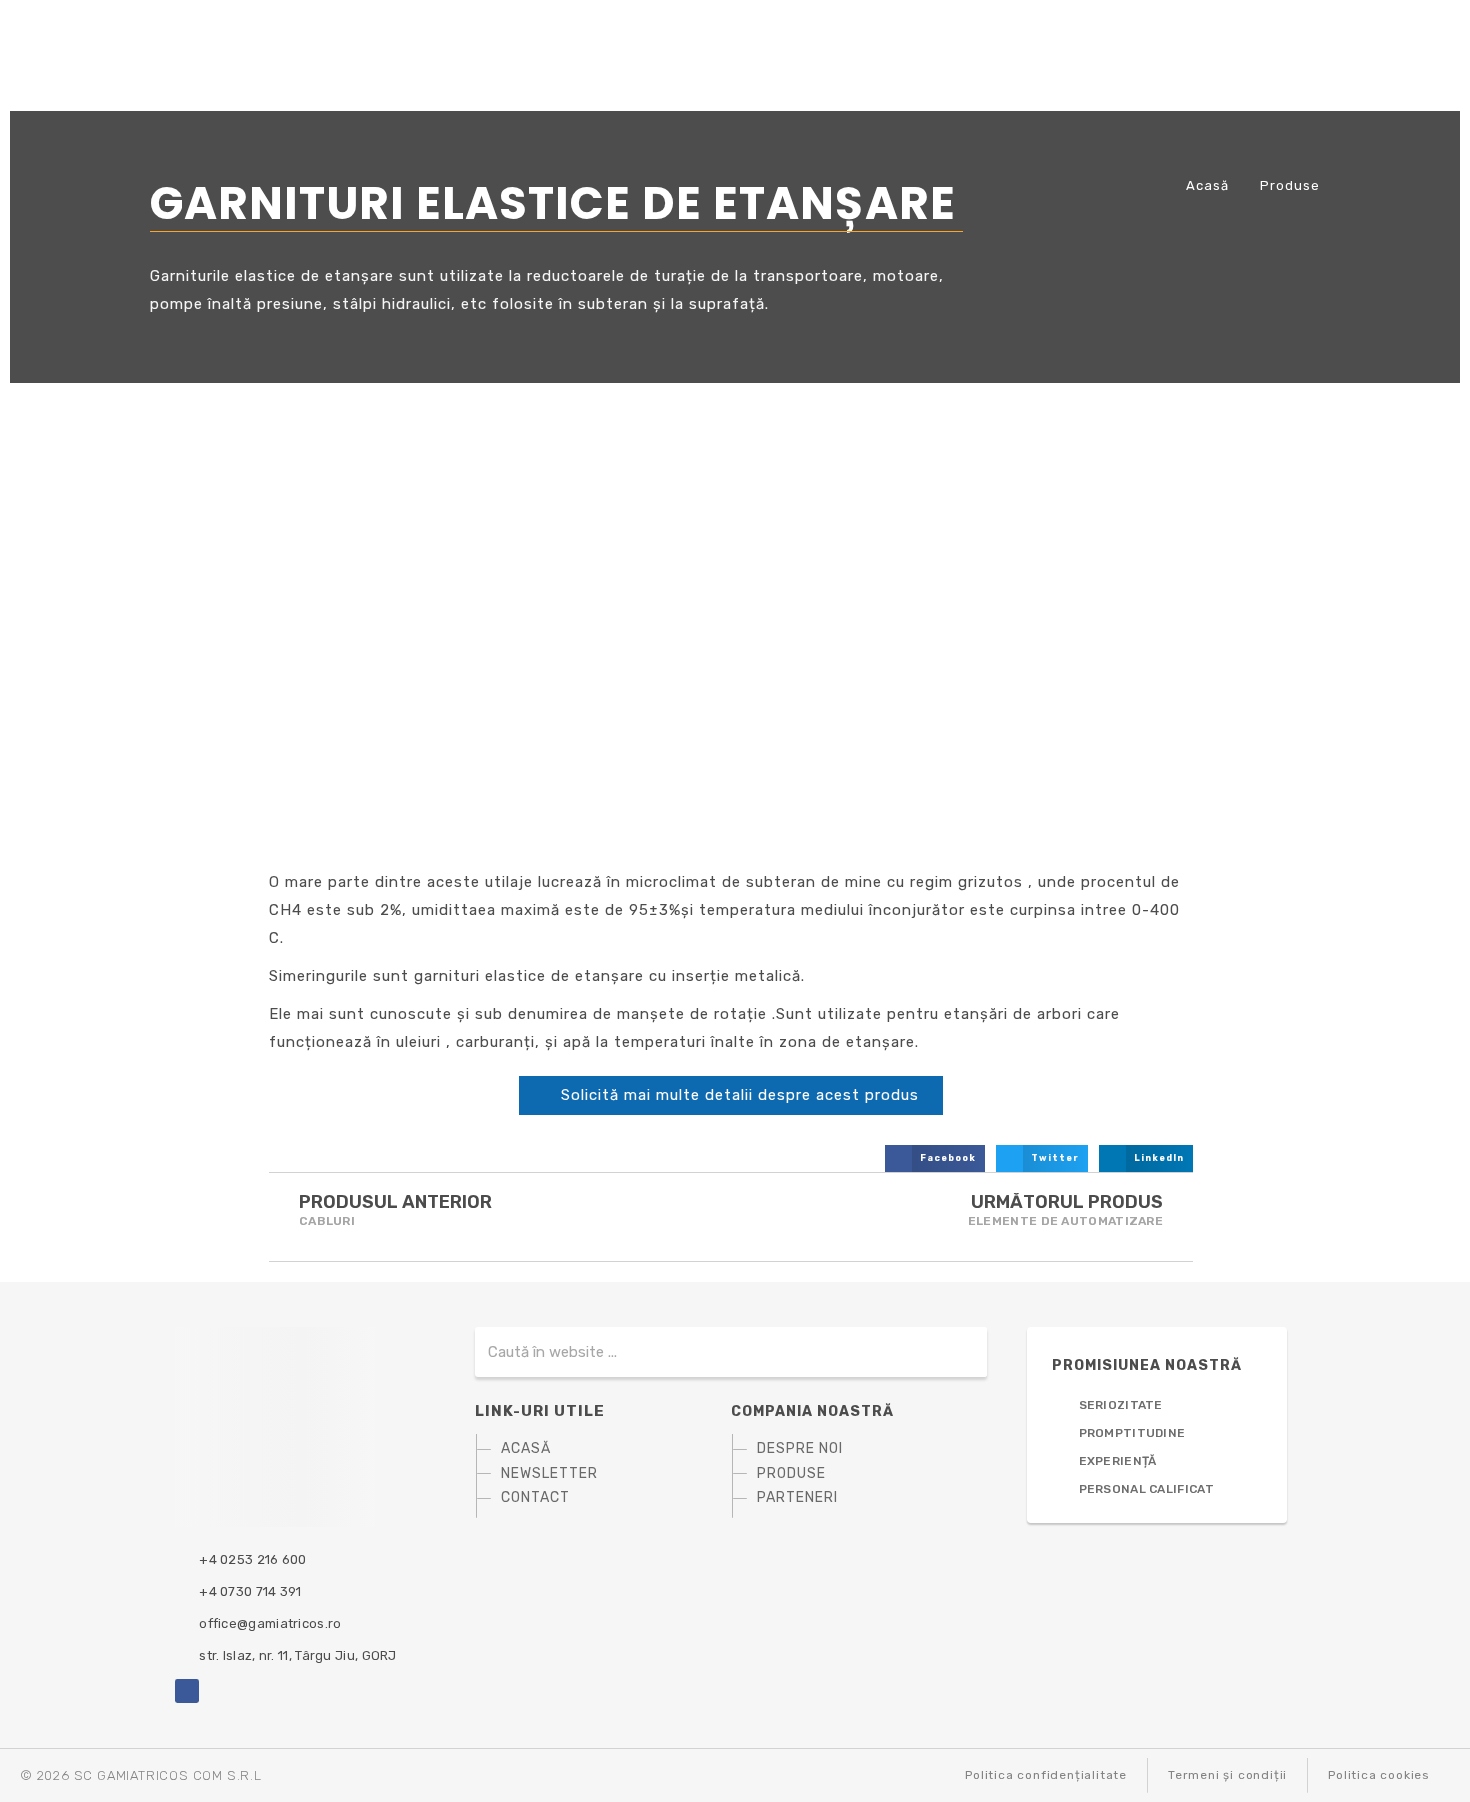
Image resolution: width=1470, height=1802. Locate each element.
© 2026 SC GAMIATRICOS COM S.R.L (141, 1775)
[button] (935, 1158)
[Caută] (952, 1352)
